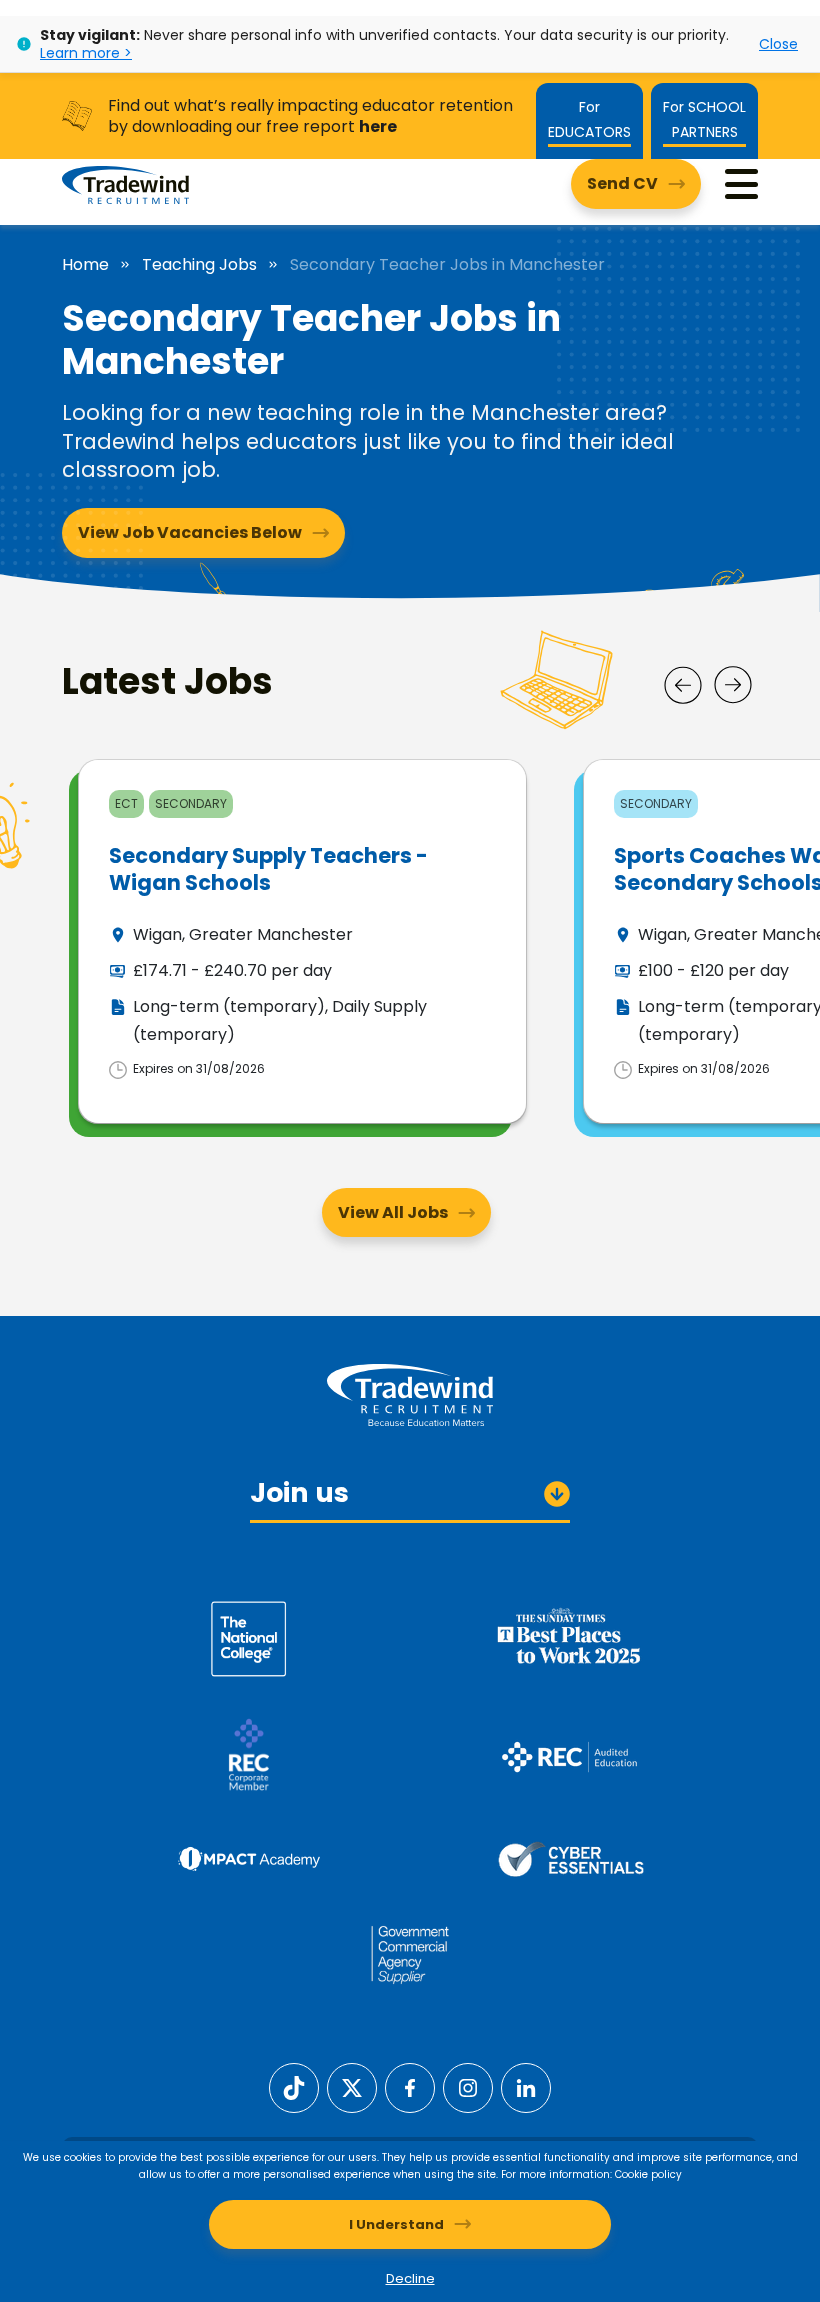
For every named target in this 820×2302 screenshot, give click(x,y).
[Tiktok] (294, 2086)
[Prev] (683, 685)
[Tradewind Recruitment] (125, 184)
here (378, 126)
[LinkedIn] (526, 2086)
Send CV (622, 183)
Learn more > (86, 53)
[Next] (733, 685)
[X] (352, 2086)
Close (778, 44)
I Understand (396, 2224)
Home (85, 265)
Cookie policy (648, 2174)
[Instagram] (468, 2086)
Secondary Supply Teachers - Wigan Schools (268, 869)
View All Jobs (393, 1212)
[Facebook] (410, 2086)
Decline (410, 2278)
